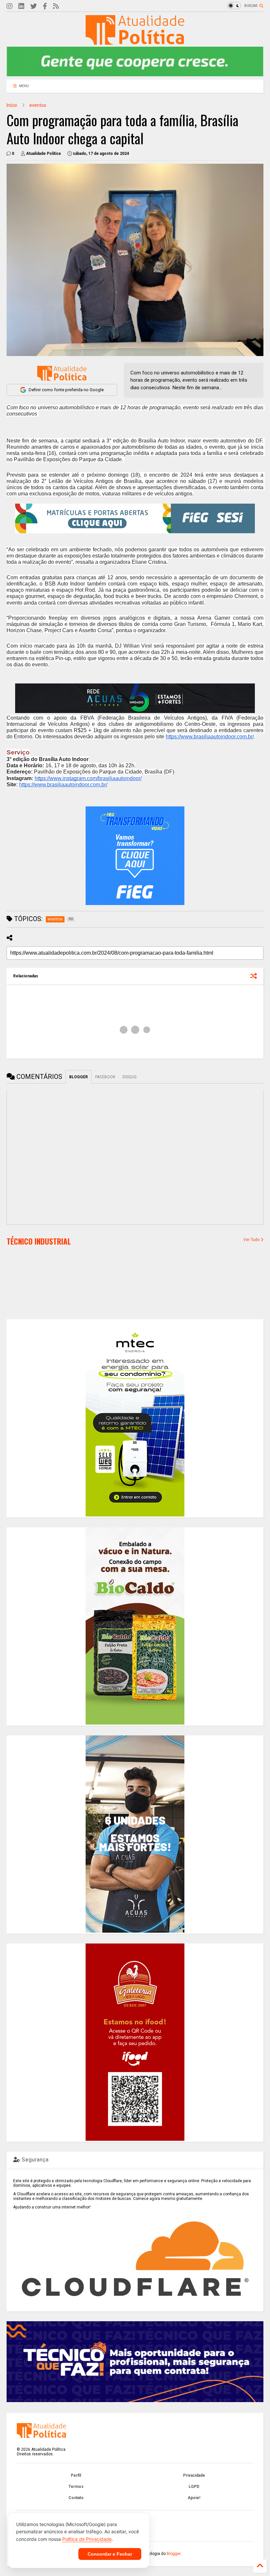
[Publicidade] (135, 698)
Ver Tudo (252, 1240)
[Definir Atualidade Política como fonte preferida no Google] (62, 373)
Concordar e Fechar (110, 2554)
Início (12, 105)
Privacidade (194, 2475)
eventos (38, 105)
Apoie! (194, 2498)
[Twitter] (34, 6)
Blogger (174, 2554)
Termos (76, 2487)
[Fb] (45, 6)
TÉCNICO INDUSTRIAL (39, 1241)
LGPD (194, 2487)
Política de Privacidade (87, 2539)
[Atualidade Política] (135, 42)
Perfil (76, 2475)
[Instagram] (10, 6)
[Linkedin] (21, 6)
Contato (76, 2498)
